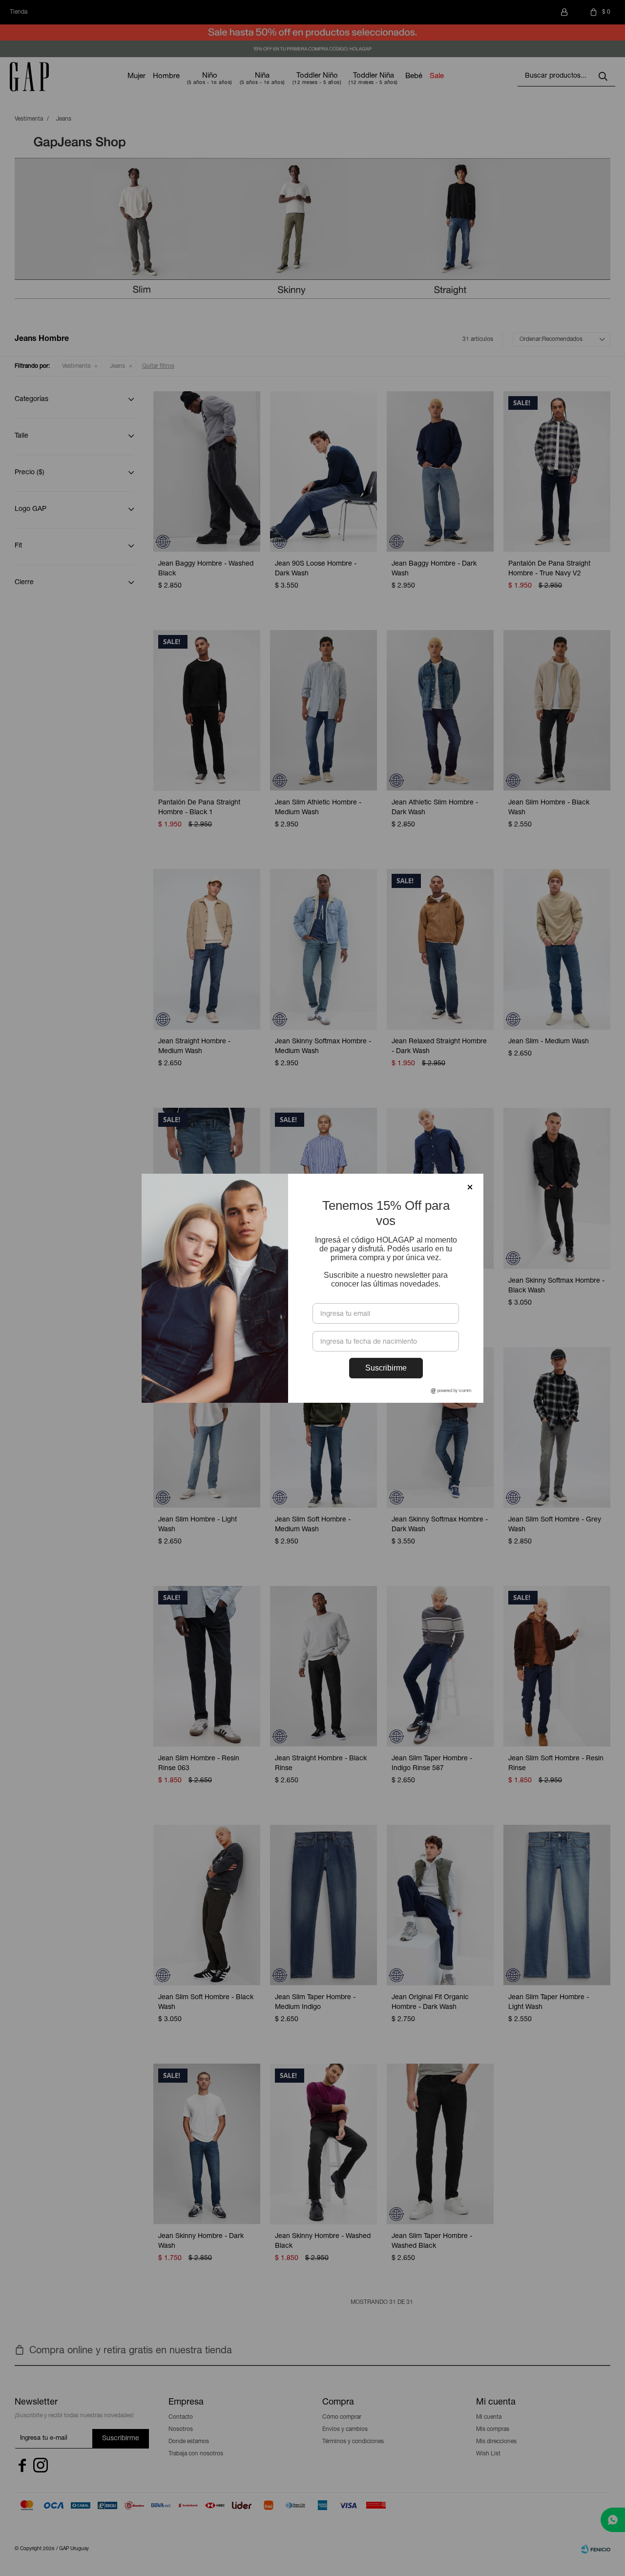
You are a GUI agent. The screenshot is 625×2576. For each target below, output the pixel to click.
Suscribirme (386, 1368)
